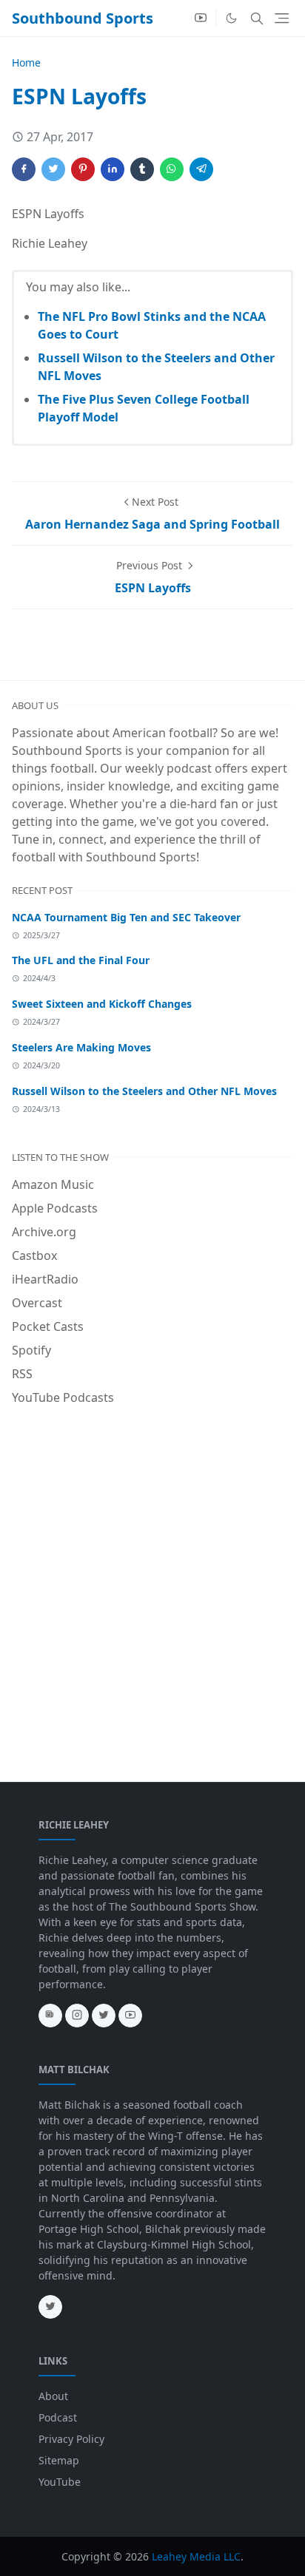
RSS (22, 1374)
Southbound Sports (83, 18)
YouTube (60, 2482)
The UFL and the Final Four (81, 960)
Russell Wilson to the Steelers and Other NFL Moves (144, 1091)
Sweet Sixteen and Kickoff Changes (102, 1004)
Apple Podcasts (55, 1208)
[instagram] (77, 2016)
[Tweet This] (53, 169)
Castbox (34, 1255)
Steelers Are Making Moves (81, 1047)
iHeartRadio (45, 1279)
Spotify (31, 1350)
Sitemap (59, 2460)
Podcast (58, 2417)
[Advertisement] (152, 1576)
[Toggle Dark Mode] (231, 18)
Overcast (37, 1303)
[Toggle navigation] (282, 18)
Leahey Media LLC (196, 2556)
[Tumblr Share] (142, 169)
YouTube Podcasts (63, 1397)
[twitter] (104, 2016)
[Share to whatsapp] (172, 169)
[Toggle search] (257, 18)
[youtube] (201, 18)
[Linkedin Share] (113, 169)
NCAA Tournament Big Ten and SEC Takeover (126, 917)
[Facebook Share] (24, 169)
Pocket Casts (48, 1326)
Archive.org (44, 1232)
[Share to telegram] (201, 169)
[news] (50, 2016)
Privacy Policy (71, 2439)
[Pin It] (83, 169)
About (53, 2396)
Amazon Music (53, 1184)
